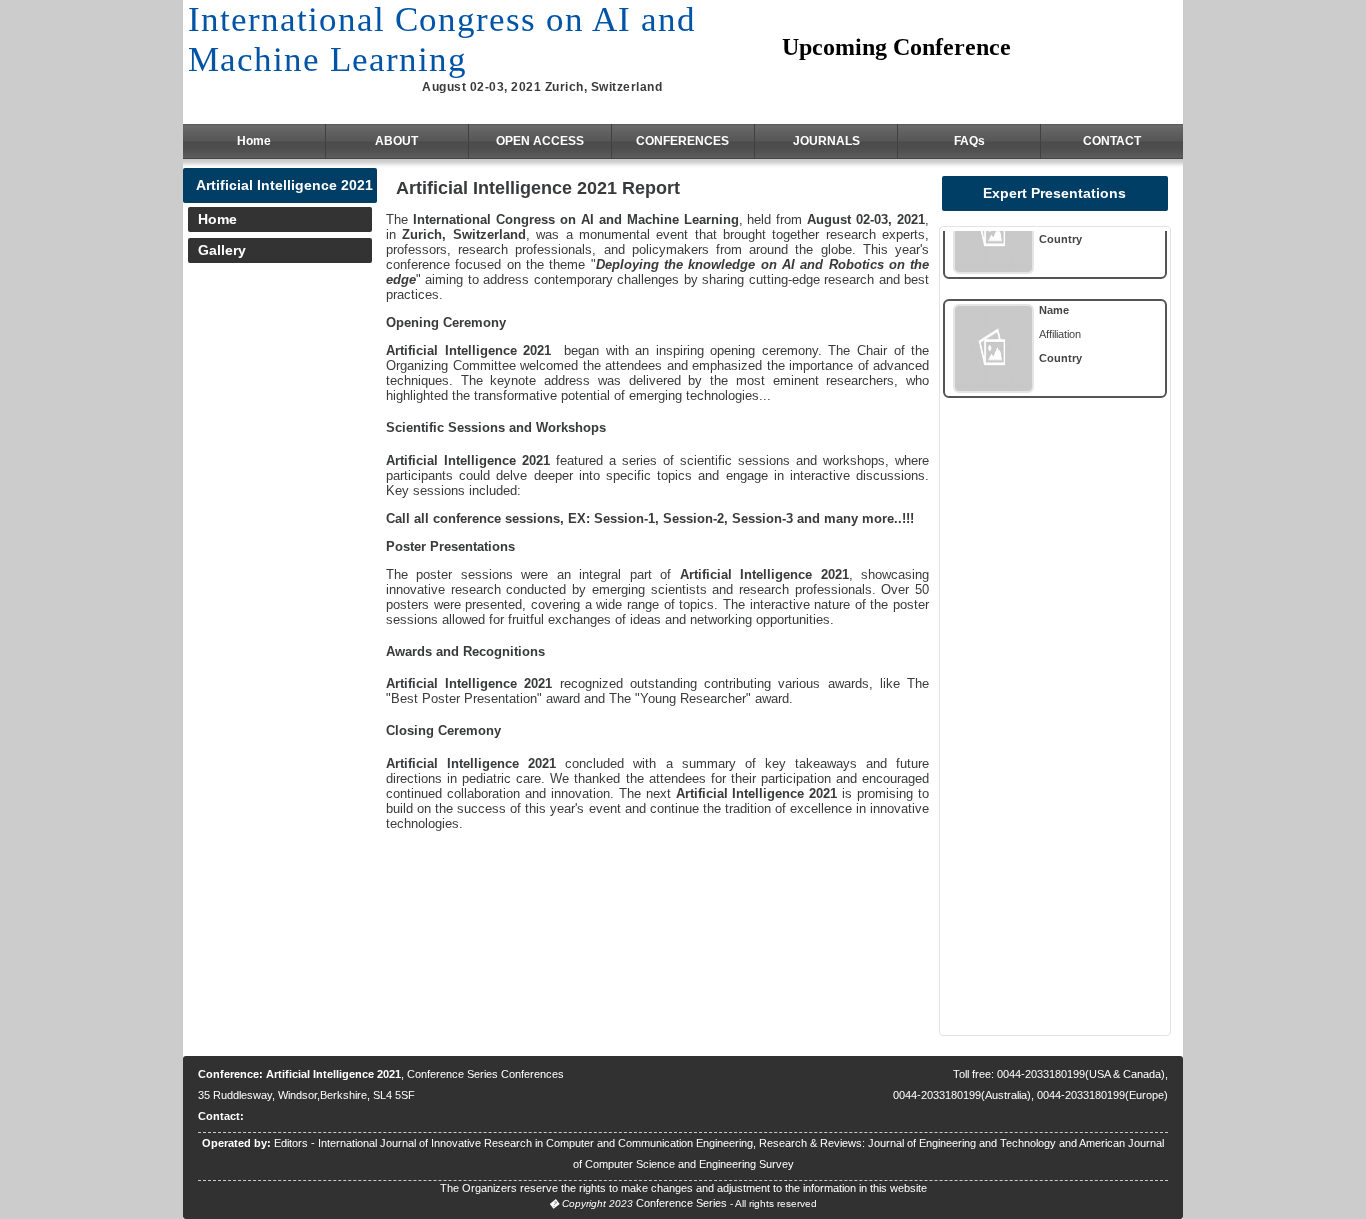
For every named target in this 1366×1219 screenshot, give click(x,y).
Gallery (222, 250)
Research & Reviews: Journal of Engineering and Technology (907, 1143)
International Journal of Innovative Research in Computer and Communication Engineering (535, 1143)
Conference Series (681, 1203)
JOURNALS (826, 141)
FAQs (969, 141)
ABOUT (396, 141)
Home (254, 141)
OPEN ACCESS (540, 141)
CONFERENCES (682, 141)
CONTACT (1112, 141)
